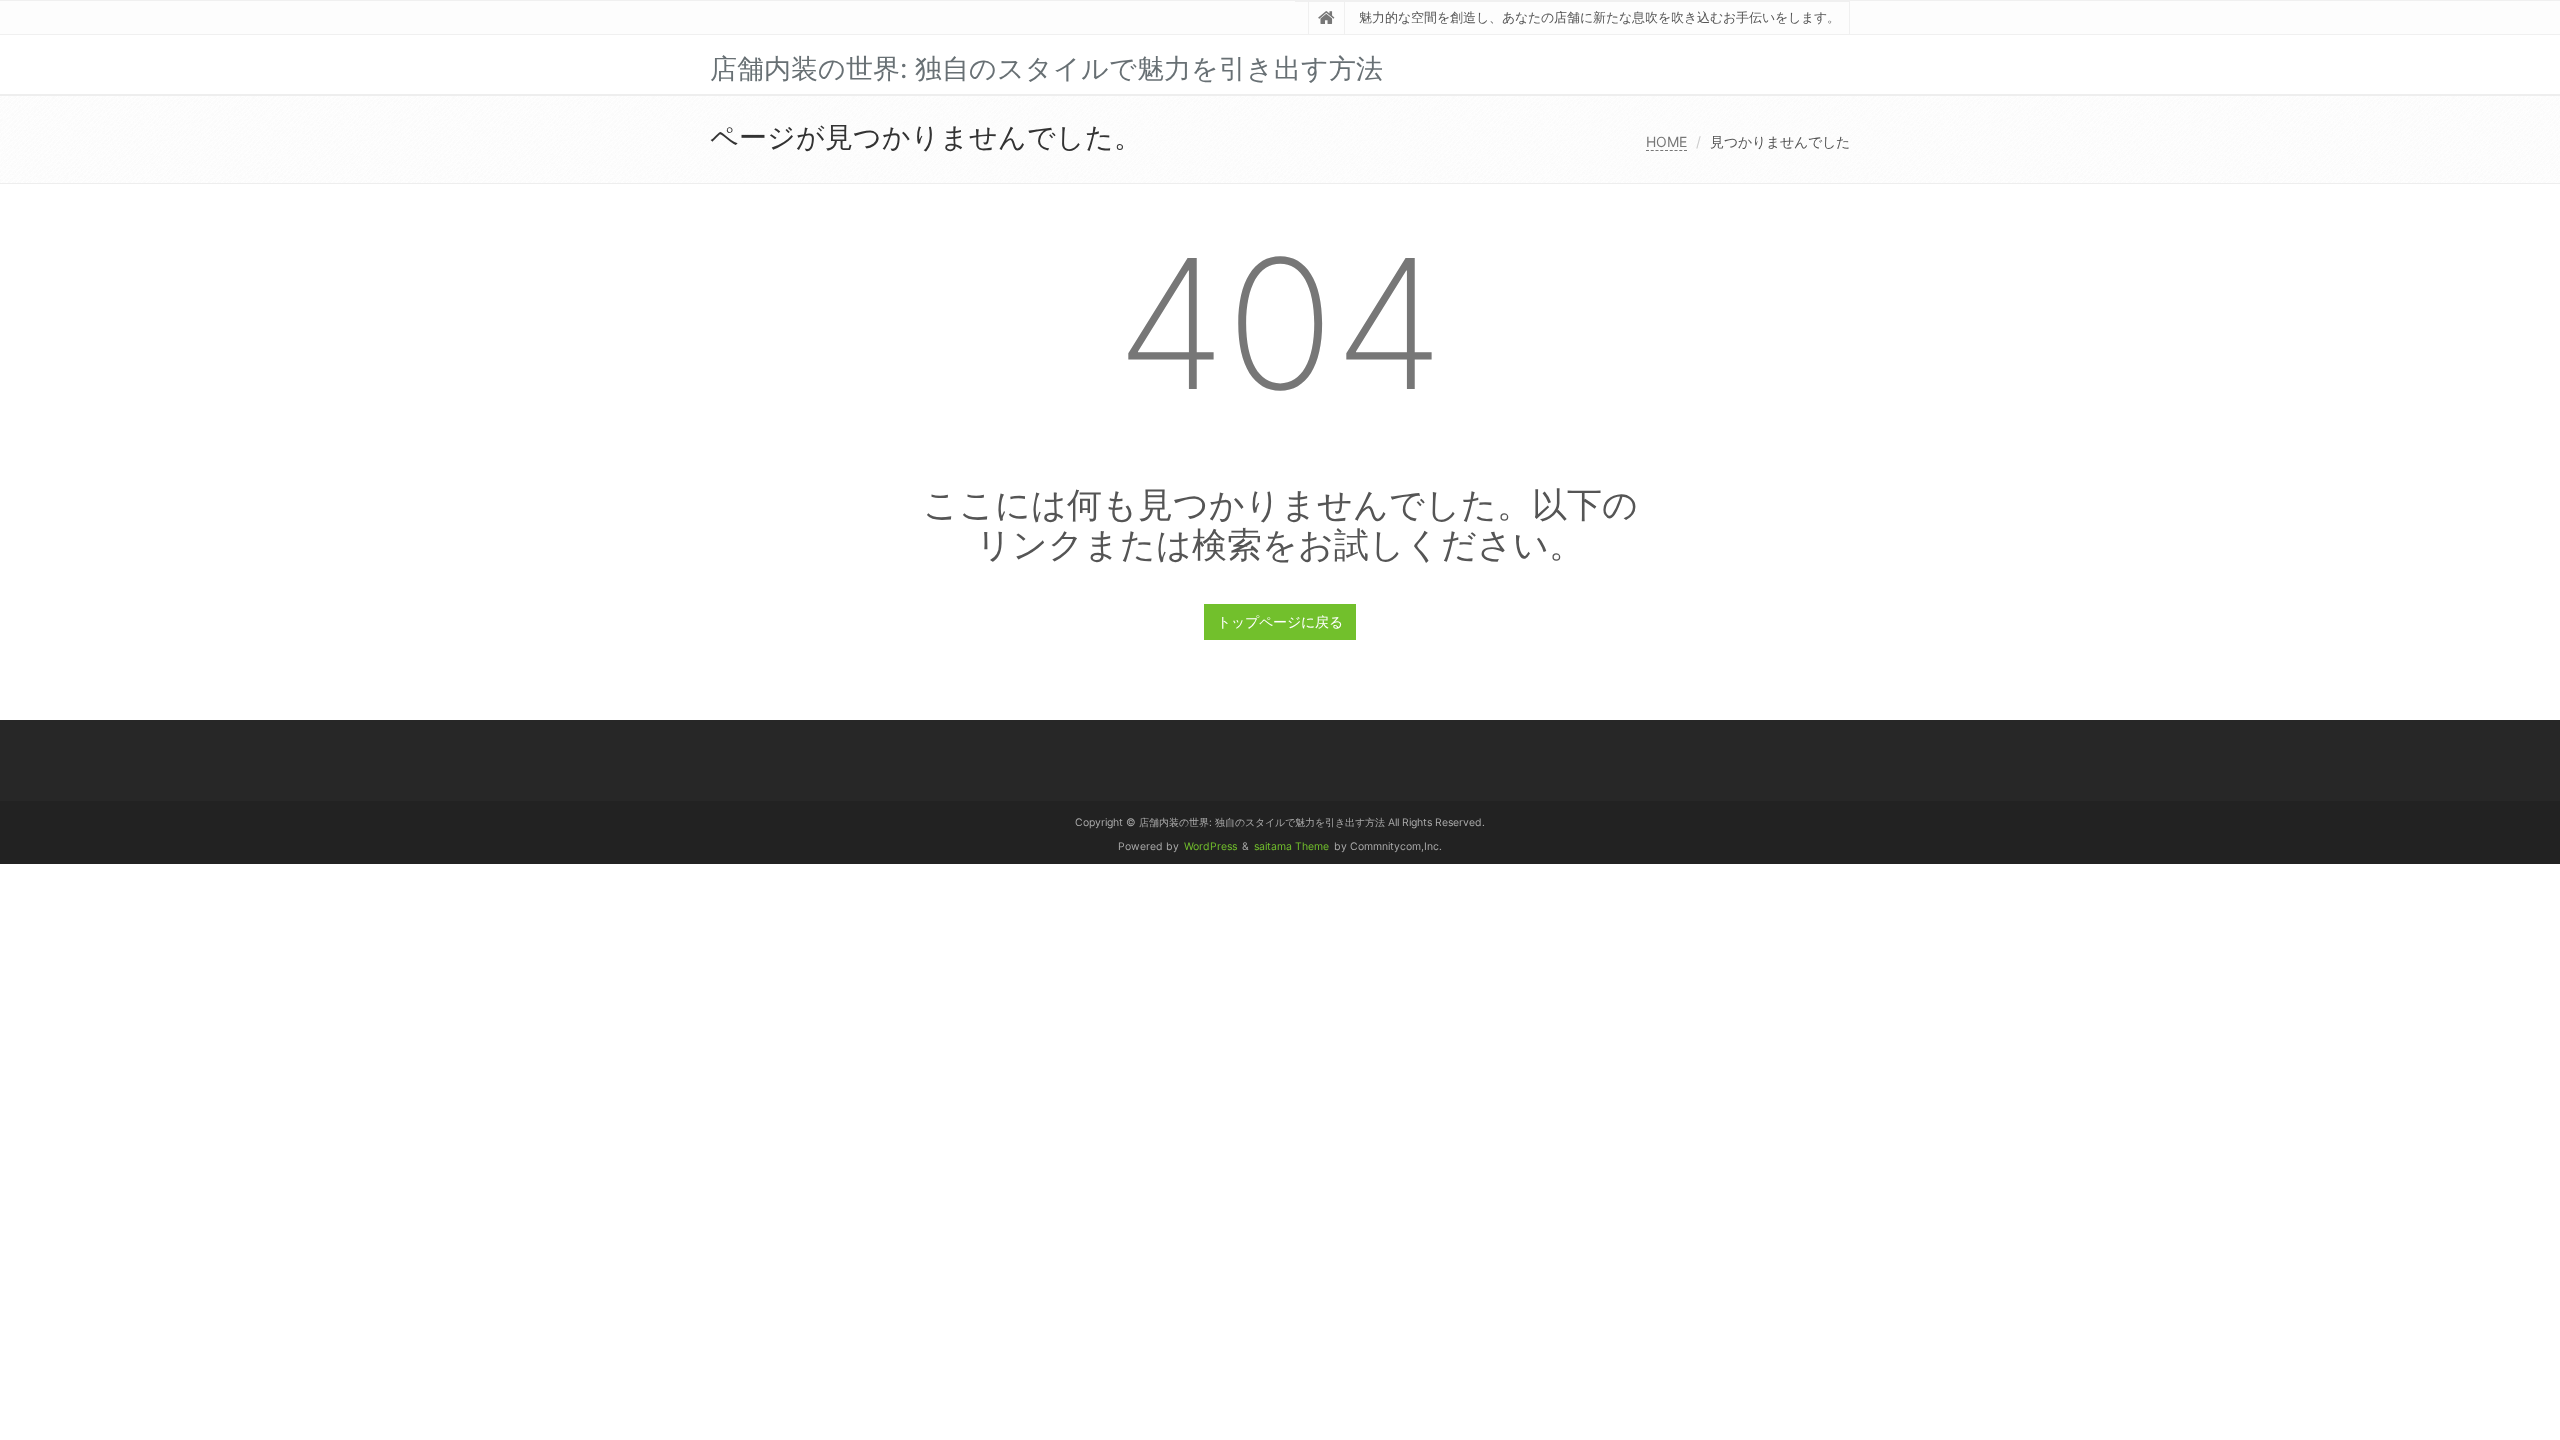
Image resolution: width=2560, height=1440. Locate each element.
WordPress (1210, 846)
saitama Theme (1291, 846)
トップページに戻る (1280, 621)
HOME (1666, 141)
